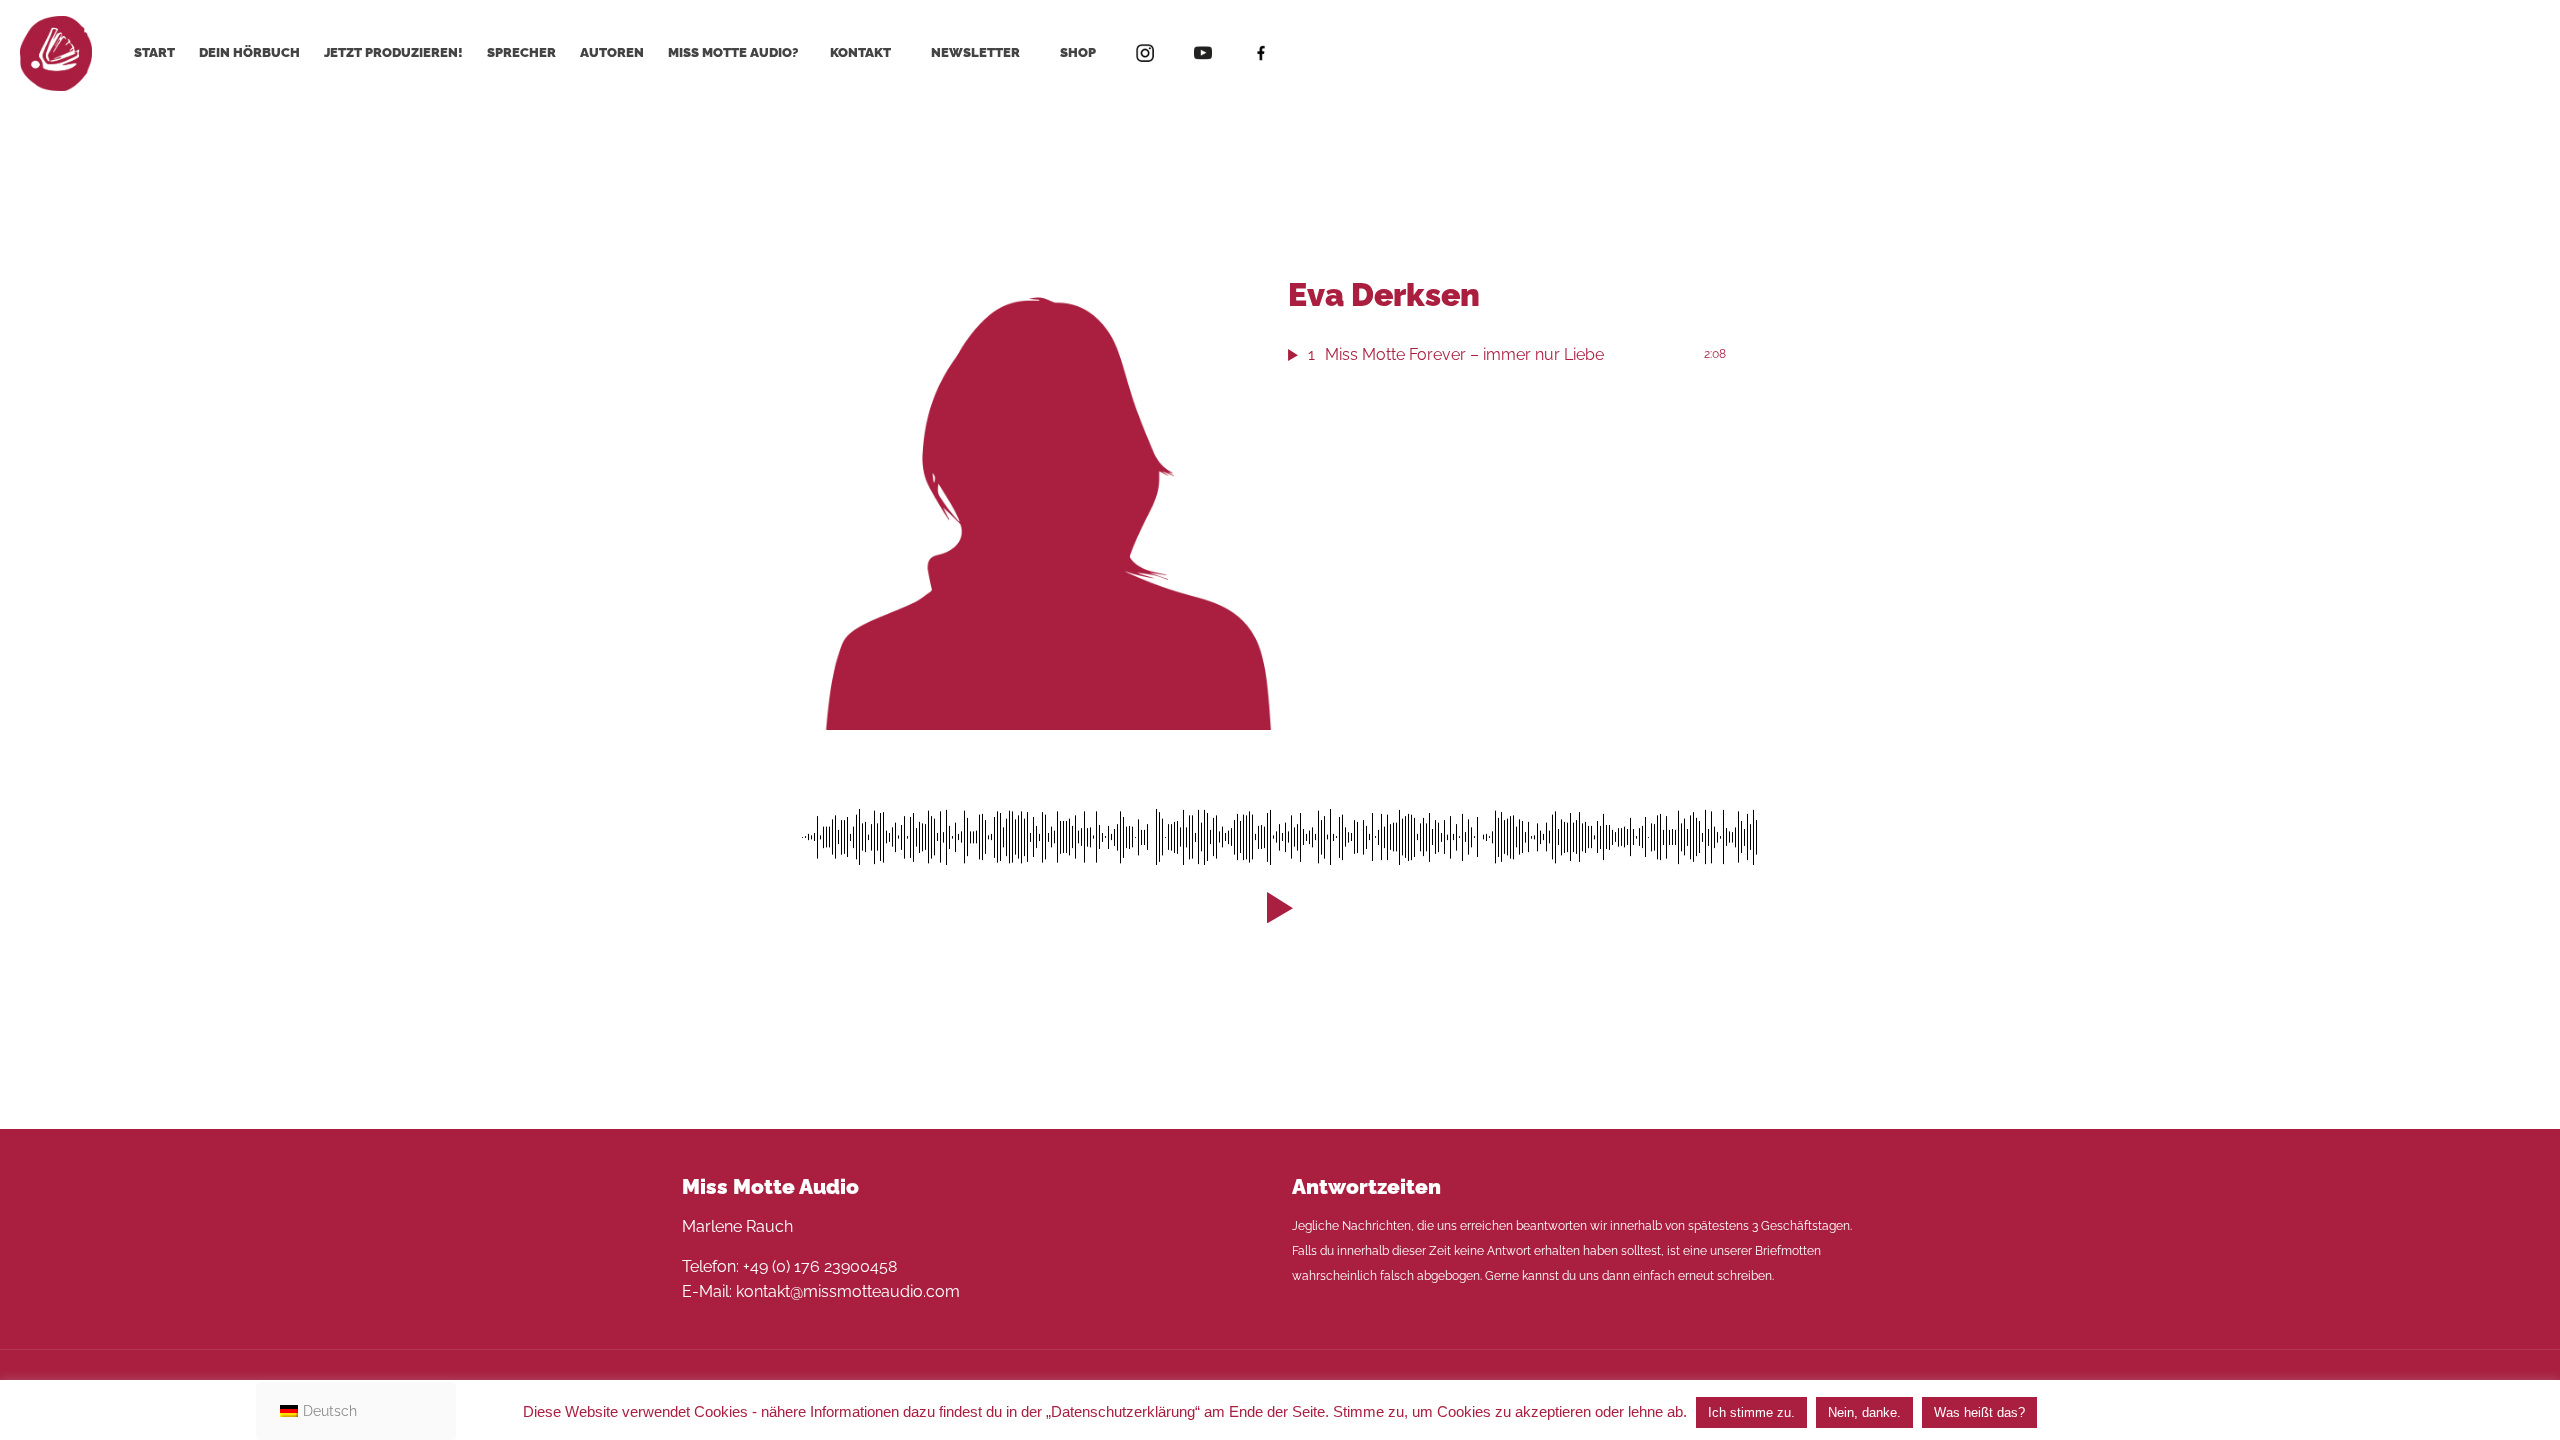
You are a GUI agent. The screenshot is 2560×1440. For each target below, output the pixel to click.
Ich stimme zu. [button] (1751, 1412)
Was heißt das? (1979, 1412)
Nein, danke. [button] (1864, 1412)
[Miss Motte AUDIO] (56, 52)
